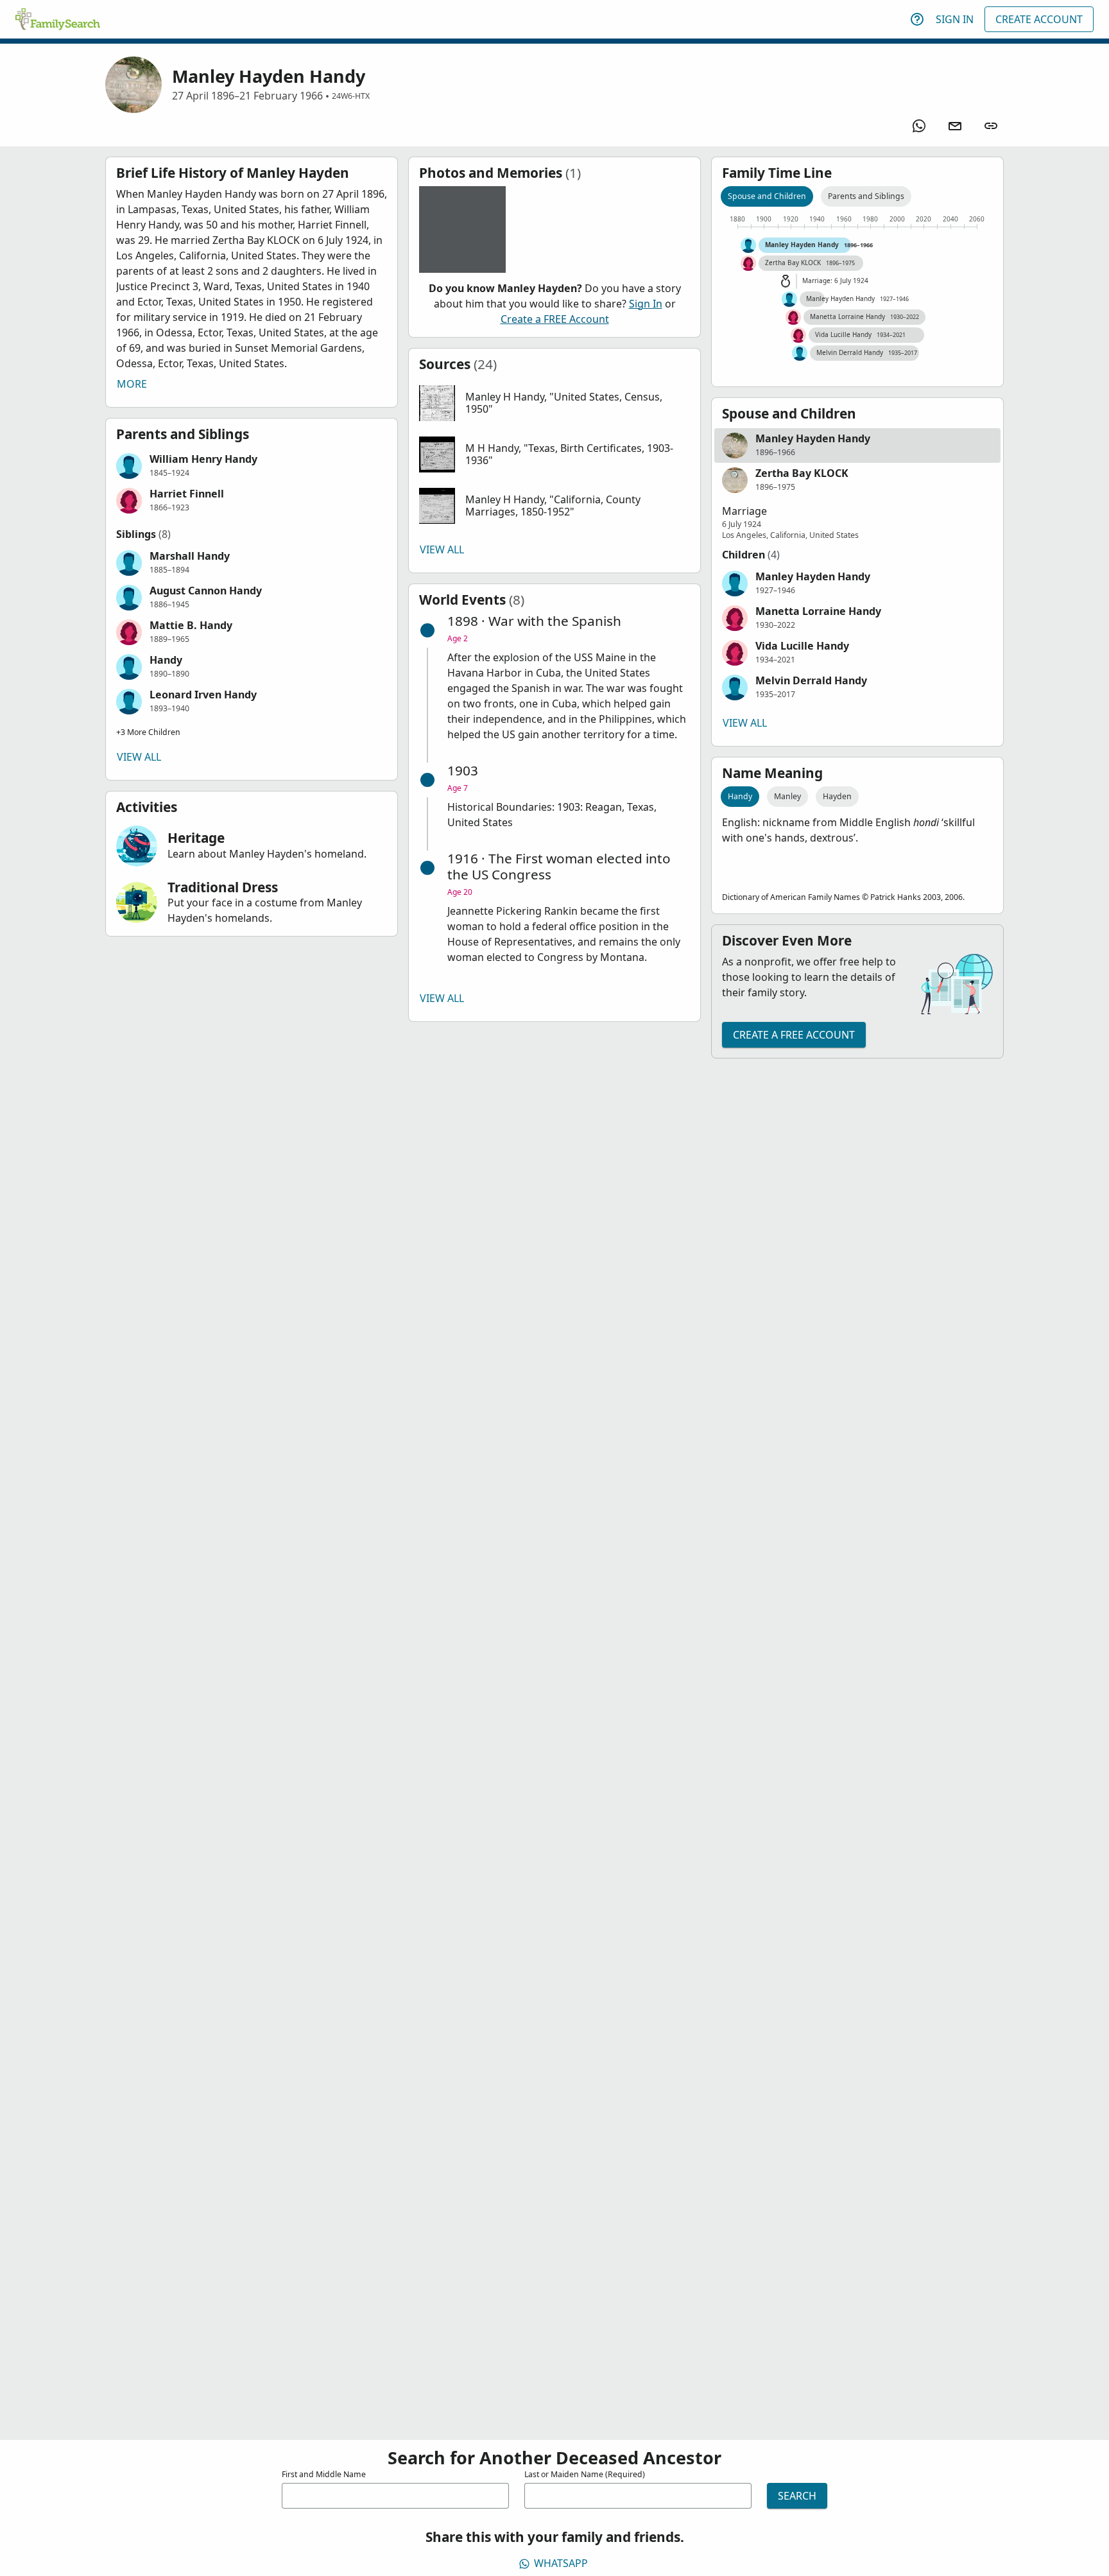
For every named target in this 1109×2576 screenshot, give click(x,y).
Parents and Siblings (866, 196)
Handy (740, 796)
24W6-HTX (351, 96)
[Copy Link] (991, 126)
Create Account (1039, 19)
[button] (252, 466)
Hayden (837, 796)
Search (797, 2496)
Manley (787, 796)
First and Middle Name (324, 2474)
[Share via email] (955, 126)
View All (139, 757)
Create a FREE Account (555, 319)
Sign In (955, 19)
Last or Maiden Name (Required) (585, 2474)
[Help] (917, 19)
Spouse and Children (767, 196)
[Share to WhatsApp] (919, 126)
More (132, 384)
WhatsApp (561, 2563)
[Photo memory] (462, 229)
